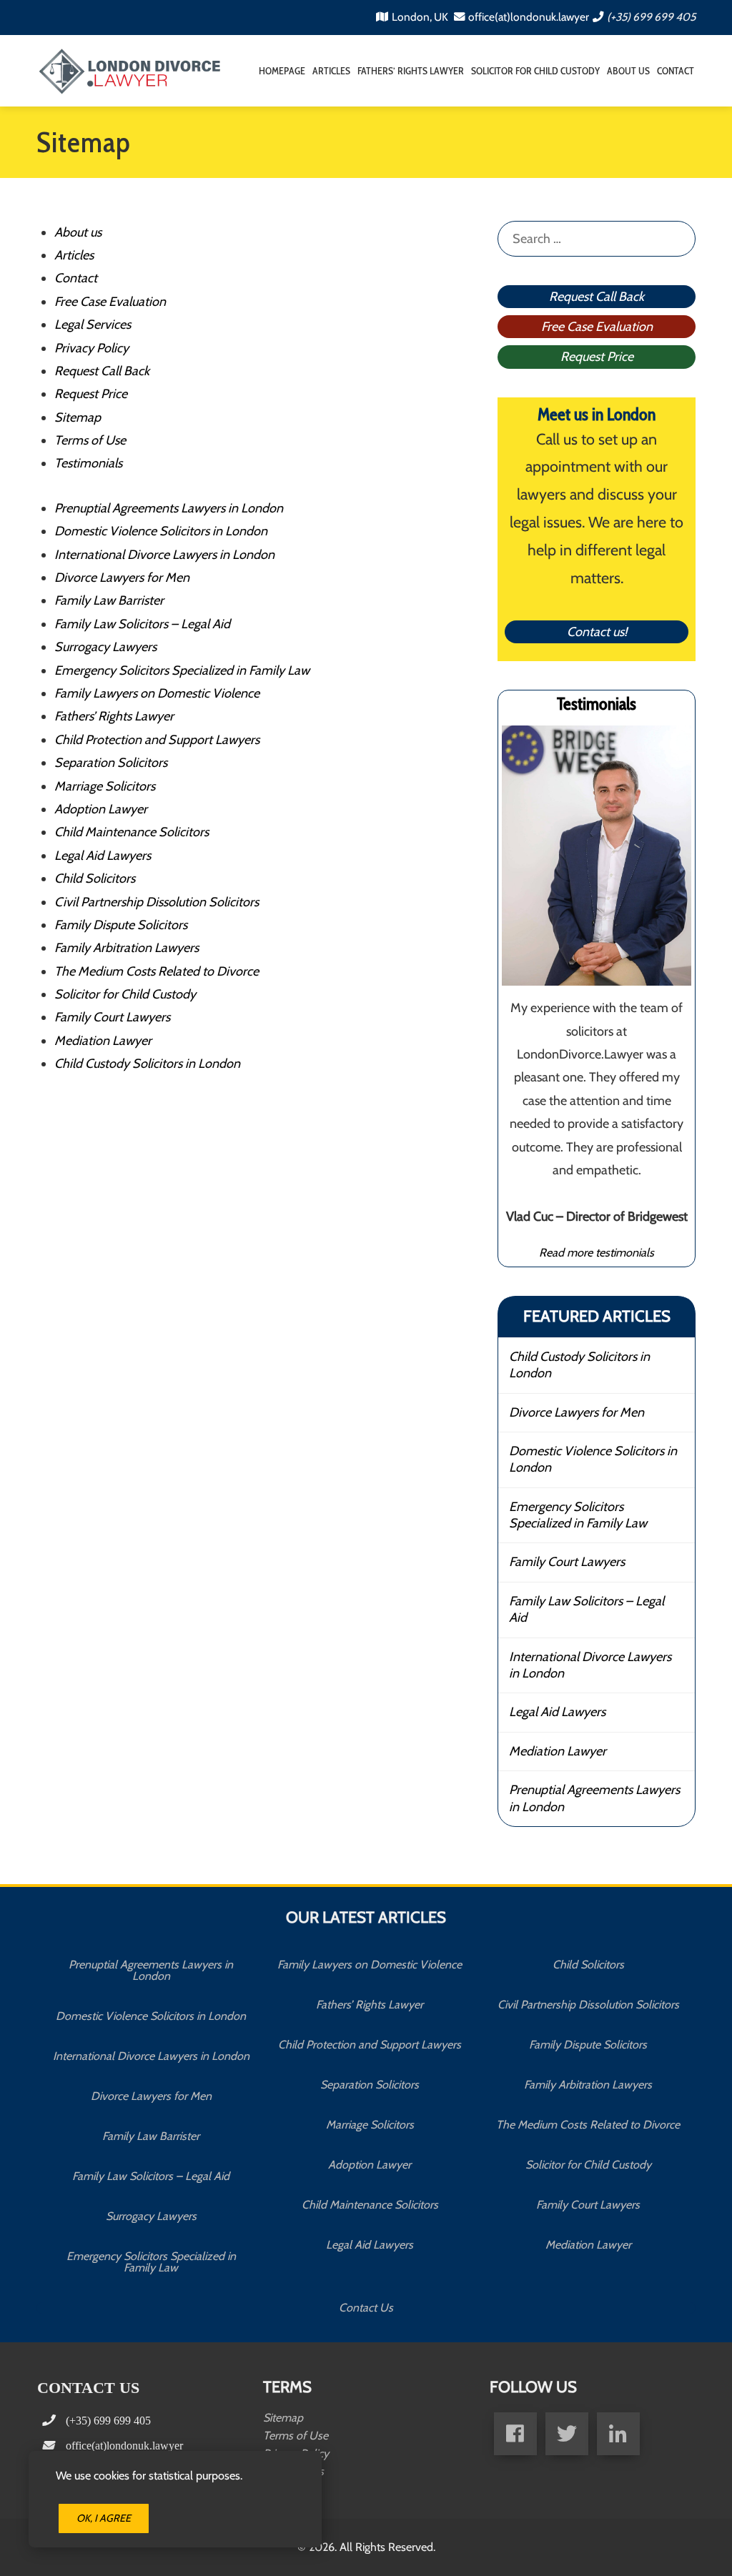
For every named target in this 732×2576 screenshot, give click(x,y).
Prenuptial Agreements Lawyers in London (169, 508)
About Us (628, 71)
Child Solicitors (95, 878)
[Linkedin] (618, 2434)
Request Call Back (102, 371)
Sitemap (78, 417)
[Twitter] (567, 2434)
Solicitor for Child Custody (535, 71)
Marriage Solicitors (105, 786)
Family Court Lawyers (112, 1017)
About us (78, 232)
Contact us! (597, 632)
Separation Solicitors (111, 763)
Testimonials (88, 463)
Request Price (91, 394)
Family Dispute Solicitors (121, 925)
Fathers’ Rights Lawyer (411, 71)
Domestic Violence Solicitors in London (161, 531)
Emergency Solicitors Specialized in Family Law (182, 670)
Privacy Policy (91, 348)
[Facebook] (515, 2434)
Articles (331, 71)
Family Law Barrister (109, 600)
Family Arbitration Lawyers (127, 948)
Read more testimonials (597, 1252)
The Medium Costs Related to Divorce (157, 971)
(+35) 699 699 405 (651, 17)
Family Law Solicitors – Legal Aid (142, 624)
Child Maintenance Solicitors (132, 832)
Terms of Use (90, 440)
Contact (676, 71)
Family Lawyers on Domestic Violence (157, 693)
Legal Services (93, 325)
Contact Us (366, 2308)
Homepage (282, 71)
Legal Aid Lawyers (103, 856)
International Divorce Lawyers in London (164, 555)
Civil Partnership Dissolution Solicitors (157, 902)
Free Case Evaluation (110, 302)
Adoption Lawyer (101, 809)
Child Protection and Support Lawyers (157, 740)
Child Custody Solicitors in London (147, 1064)
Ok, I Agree (104, 2518)
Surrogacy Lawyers (105, 647)
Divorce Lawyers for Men (122, 578)
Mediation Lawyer (103, 1041)
